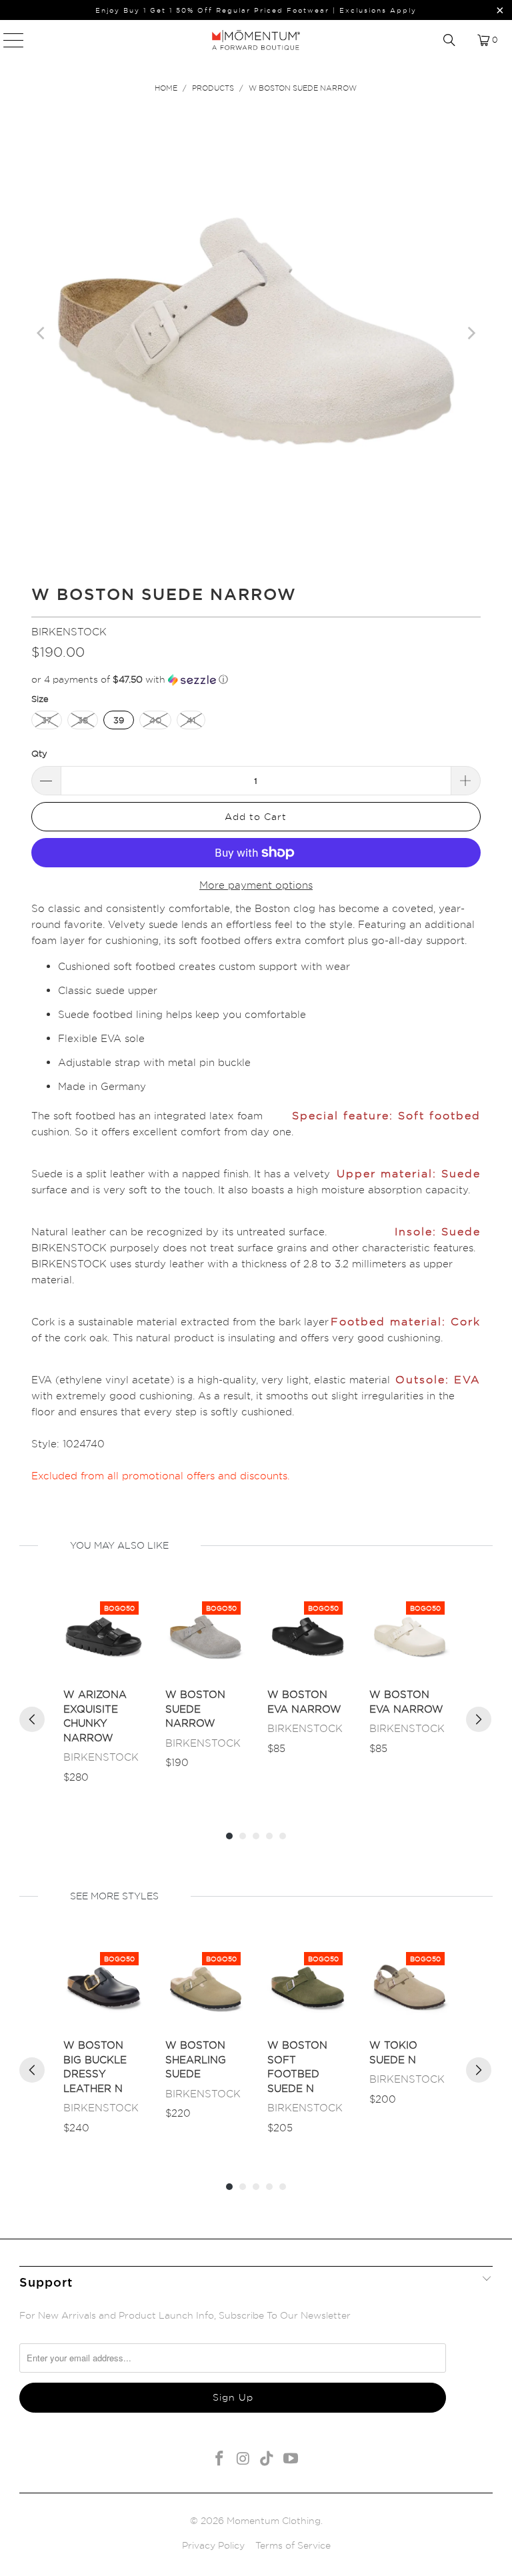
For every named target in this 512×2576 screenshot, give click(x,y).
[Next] (471, 333)
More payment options (256, 885)
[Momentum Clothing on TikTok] (267, 2459)
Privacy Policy (213, 2545)
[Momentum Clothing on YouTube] (291, 2459)
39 (119, 720)
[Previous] (41, 333)
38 (83, 720)
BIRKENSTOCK (69, 632)
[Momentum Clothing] (256, 40)
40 (155, 720)
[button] (256, 680)
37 (47, 720)
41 (191, 720)
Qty (39, 753)
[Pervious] (32, 1719)
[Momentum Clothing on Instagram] (243, 2459)
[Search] (449, 40)
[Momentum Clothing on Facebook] (220, 2459)
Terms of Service (293, 2545)
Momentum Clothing (274, 2520)
